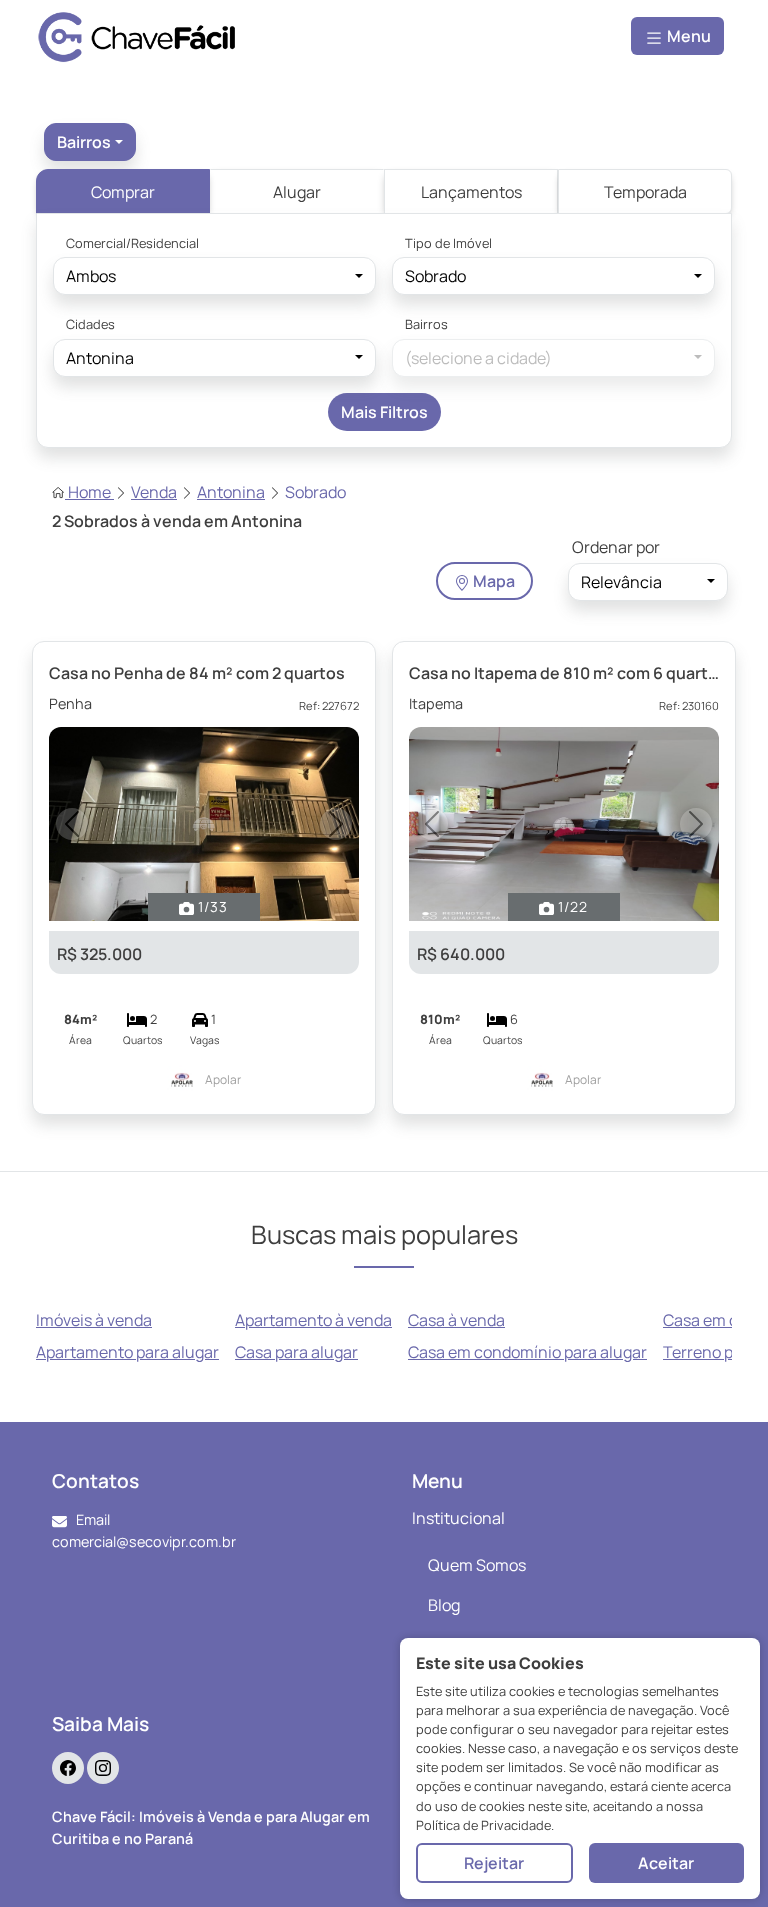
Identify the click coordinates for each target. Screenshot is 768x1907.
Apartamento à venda (313, 1320)
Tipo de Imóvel (448, 243)
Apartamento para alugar (127, 1352)
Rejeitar (494, 1863)
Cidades (90, 324)
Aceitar (666, 1863)
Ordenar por (616, 547)
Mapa (492, 581)
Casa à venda (456, 1320)
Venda (154, 492)
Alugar (297, 192)
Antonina (231, 492)
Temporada (645, 192)
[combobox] (90, 142)
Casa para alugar (296, 1352)
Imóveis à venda (94, 1320)
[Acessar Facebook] (68, 1768)
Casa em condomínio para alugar (527, 1352)
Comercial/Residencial (132, 243)
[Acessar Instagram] (103, 1768)
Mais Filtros (384, 412)
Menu (687, 36)
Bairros (426, 324)
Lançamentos (471, 192)
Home (89, 492)
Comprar (123, 192)
